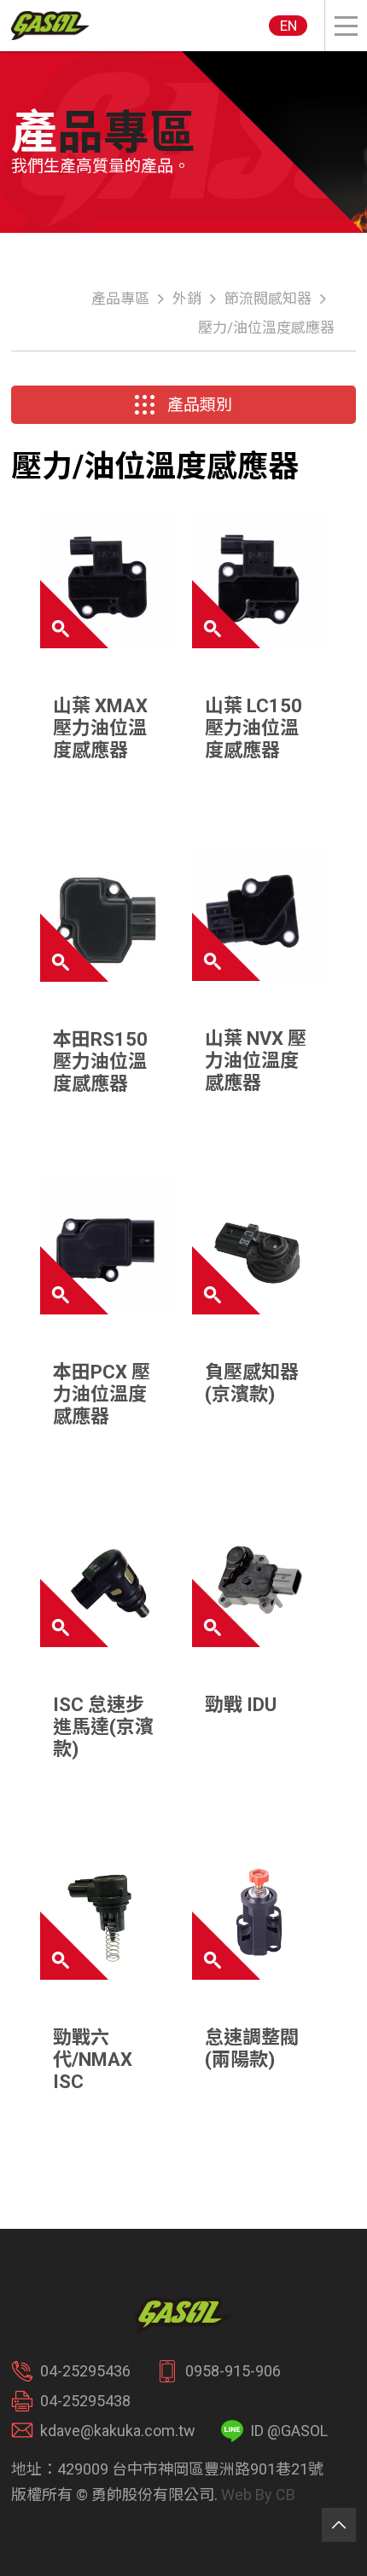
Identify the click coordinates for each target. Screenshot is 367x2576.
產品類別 (200, 405)
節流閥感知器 (268, 299)
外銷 (187, 299)
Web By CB (258, 2495)
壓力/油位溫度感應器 (266, 328)
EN (288, 26)
